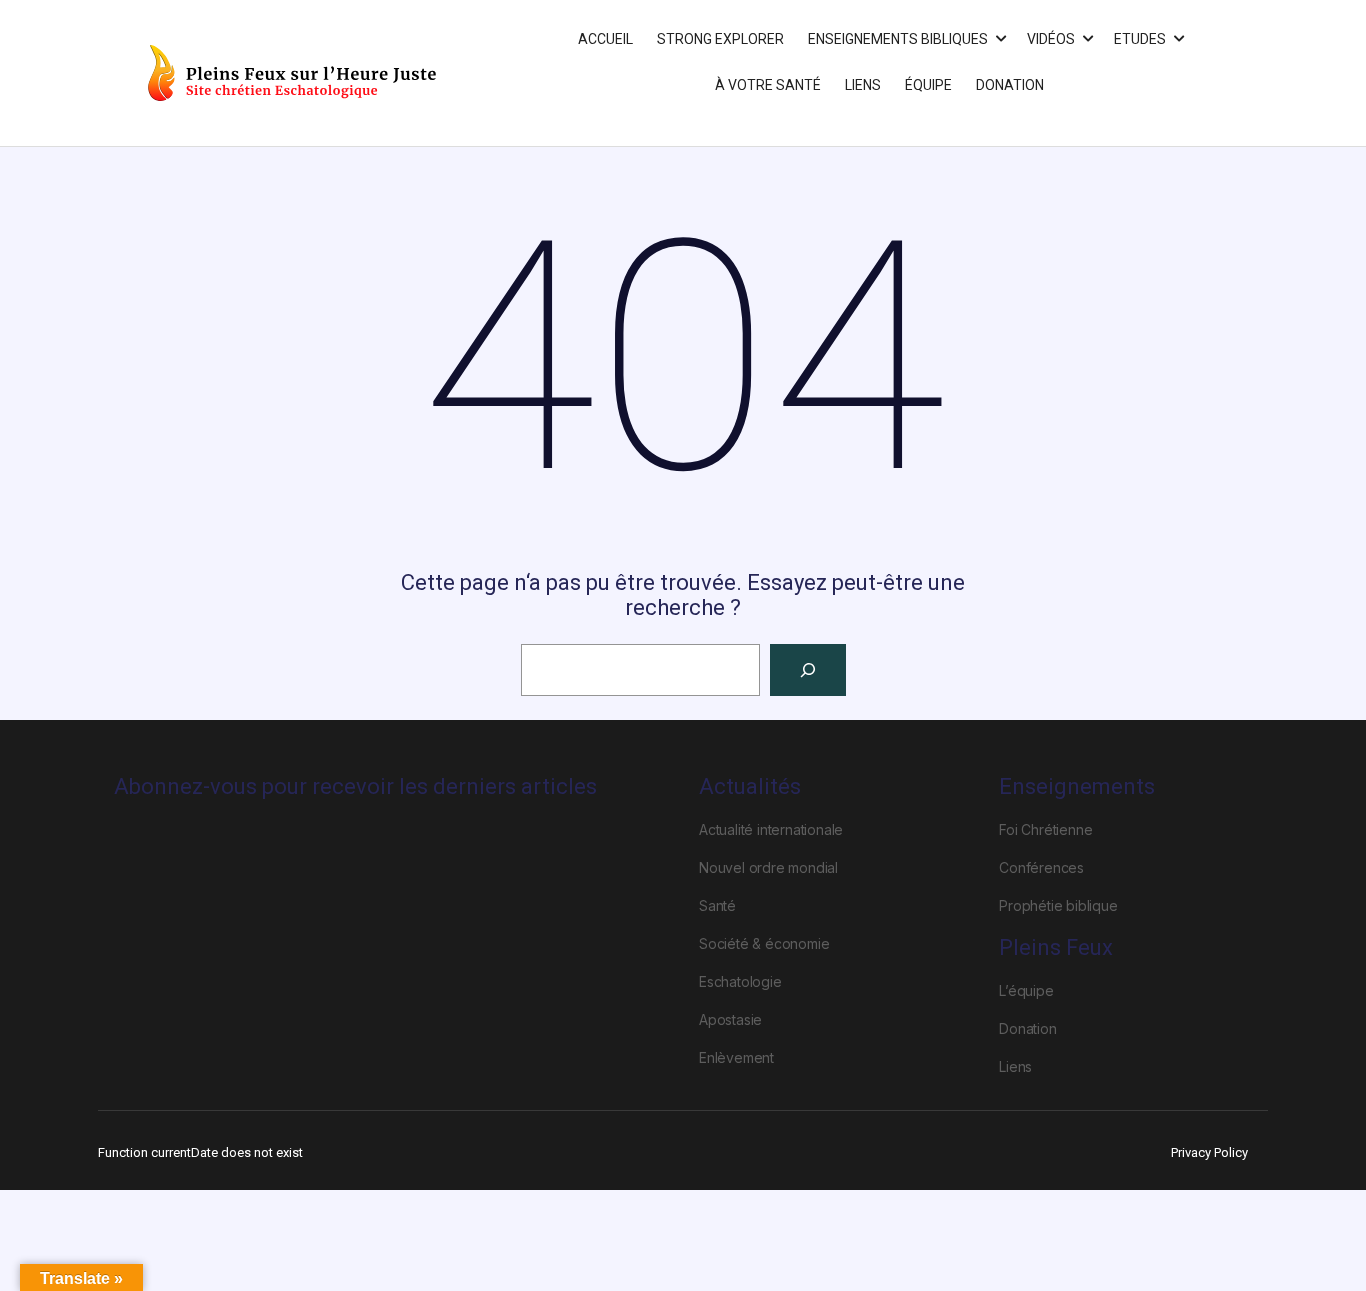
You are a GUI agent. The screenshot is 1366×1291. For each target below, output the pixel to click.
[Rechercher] (808, 670)
